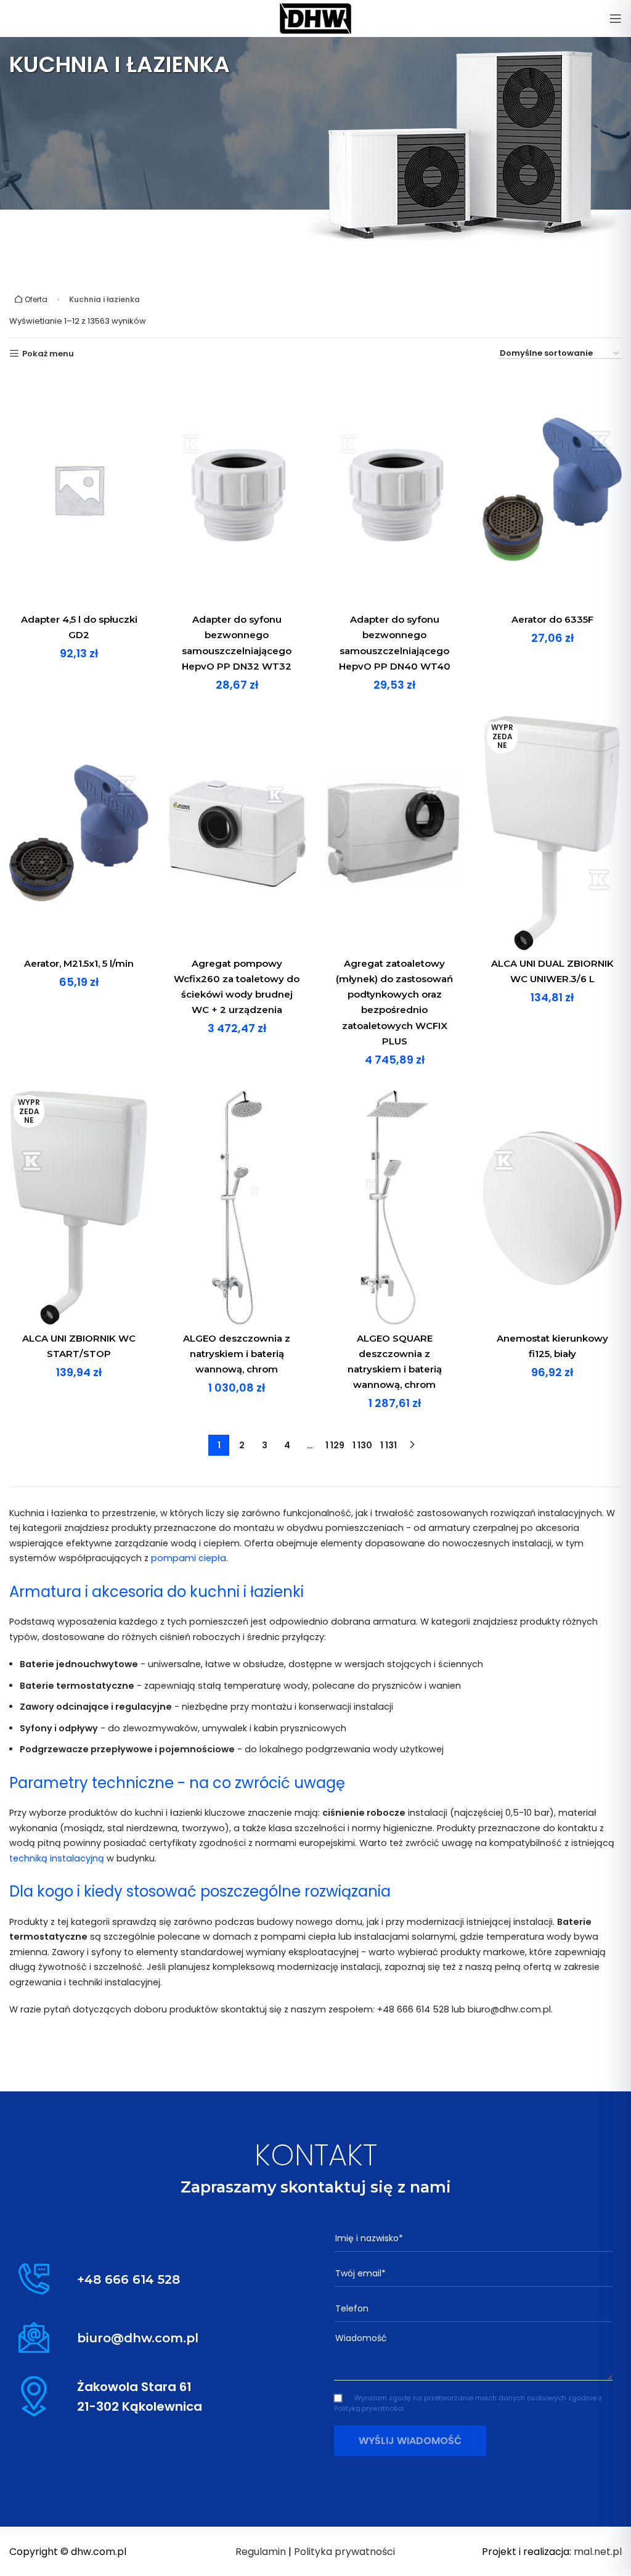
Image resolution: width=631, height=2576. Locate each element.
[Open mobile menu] (616, 18)
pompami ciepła (189, 1558)
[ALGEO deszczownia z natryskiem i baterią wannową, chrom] (237, 1208)
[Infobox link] (158, 2279)
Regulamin (261, 2552)
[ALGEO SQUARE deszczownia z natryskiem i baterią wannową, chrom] (394, 1208)
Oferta (35, 299)
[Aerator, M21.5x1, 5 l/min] (79, 833)
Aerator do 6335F (552, 619)
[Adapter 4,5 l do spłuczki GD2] (79, 490)
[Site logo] (315, 18)
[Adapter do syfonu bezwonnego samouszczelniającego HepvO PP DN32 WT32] (237, 490)
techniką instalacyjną (57, 1858)
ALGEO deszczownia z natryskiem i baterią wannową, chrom (237, 1354)
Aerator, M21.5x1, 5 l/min (79, 963)
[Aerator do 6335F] (552, 490)
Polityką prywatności (369, 2408)
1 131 (389, 1445)
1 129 (335, 1445)
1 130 (362, 1445)
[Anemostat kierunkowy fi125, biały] (552, 1208)
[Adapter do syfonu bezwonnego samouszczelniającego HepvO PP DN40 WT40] (394, 490)
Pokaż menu (48, 354)
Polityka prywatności (344, 2552)
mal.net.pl (598, 2552)
